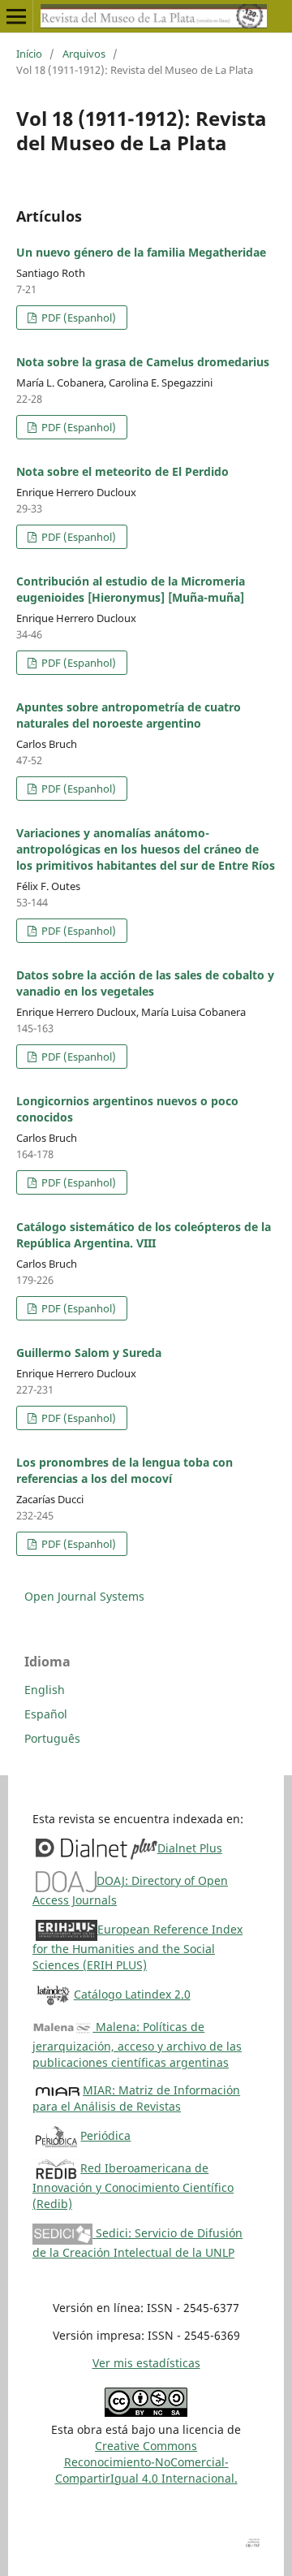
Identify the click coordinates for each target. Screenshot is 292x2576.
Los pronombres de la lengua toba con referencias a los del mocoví (125, 1470)
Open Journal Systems (84, 1596)
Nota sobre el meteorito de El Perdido (122, 471)
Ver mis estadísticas (146, 2363)
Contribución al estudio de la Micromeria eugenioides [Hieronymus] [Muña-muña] (131, 589)
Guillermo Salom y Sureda (89, 1353)
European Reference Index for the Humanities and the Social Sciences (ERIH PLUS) (137, 1947)
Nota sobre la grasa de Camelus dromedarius (143, 362)
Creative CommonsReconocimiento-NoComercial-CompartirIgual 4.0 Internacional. (146, 2462)
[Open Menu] (16, 16)
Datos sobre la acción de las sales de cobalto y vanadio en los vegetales (145, 983)
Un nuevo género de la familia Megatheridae (141, 252)
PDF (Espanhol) (77, 318)
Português (52, 1738)
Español (46, 1714)
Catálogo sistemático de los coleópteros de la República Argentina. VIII (144, 1235)
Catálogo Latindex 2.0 (132, 1994)
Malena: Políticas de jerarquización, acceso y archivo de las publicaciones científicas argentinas (137, 2044)
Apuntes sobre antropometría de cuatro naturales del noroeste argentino (129, 715)
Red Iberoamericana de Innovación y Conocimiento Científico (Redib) (133, 2186)
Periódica (105, 2135)
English (45, 1690)
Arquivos (84, 54)
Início (29, 54)
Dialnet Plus (190, 1848)
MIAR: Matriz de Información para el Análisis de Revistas (136, 2098)
